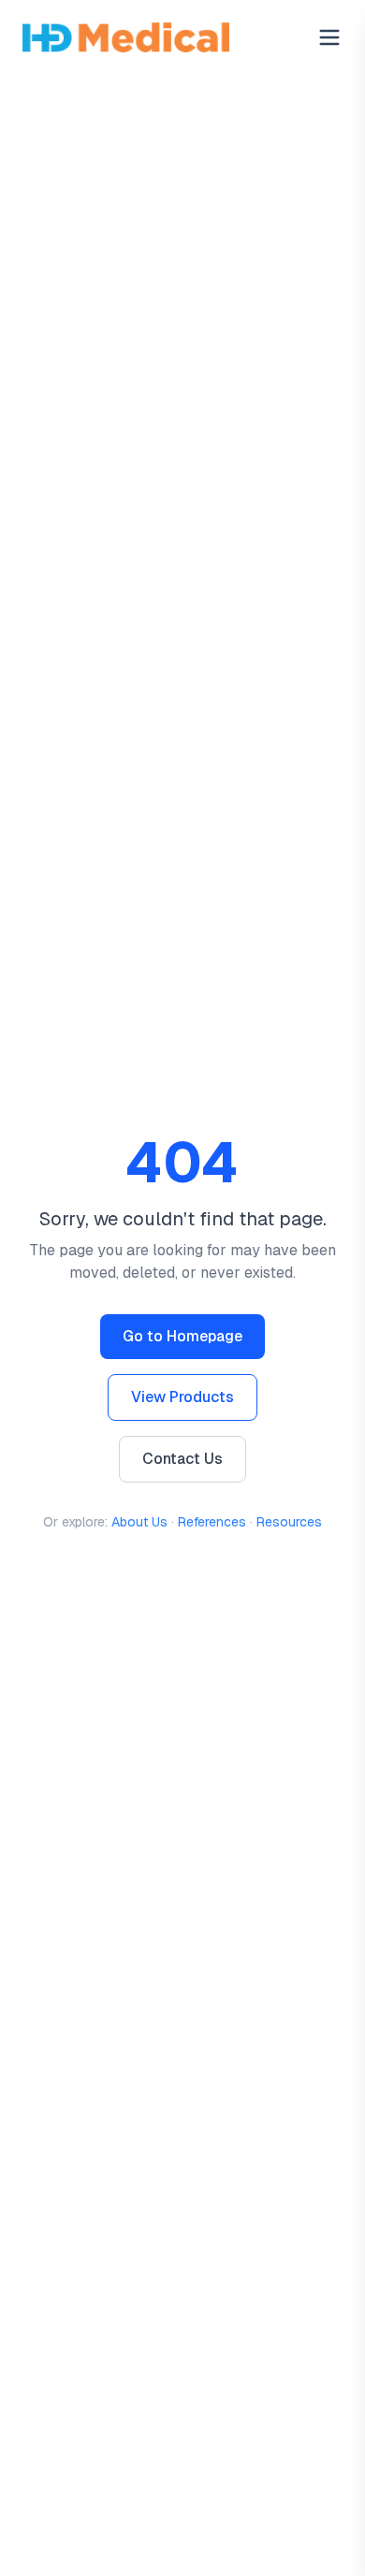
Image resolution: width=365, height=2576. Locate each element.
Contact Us (182, 1459)
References (212, 1522)
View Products (182, 1397)
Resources (289, 1522)
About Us (139, 1522)
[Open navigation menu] (329, 37)
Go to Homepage (182, 1336)
